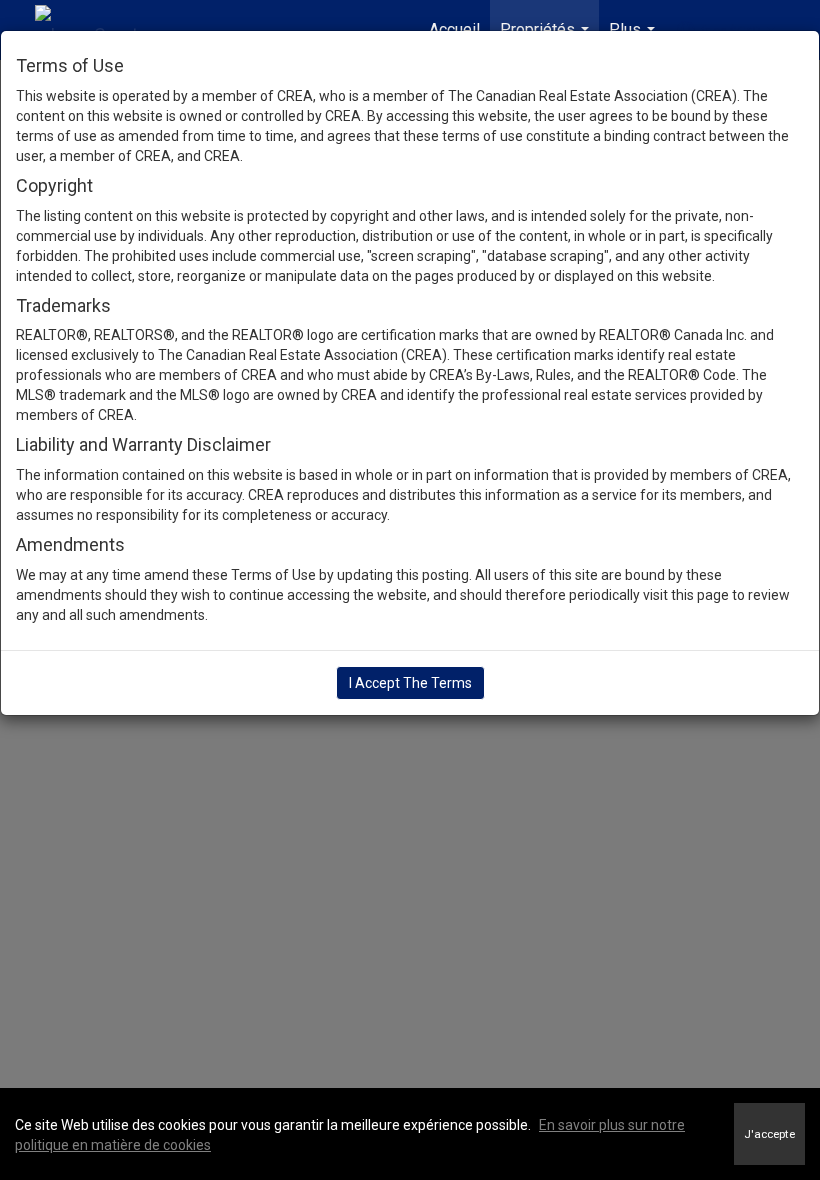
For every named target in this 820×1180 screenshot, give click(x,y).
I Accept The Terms (410, 683)
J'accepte (769, 1134)
